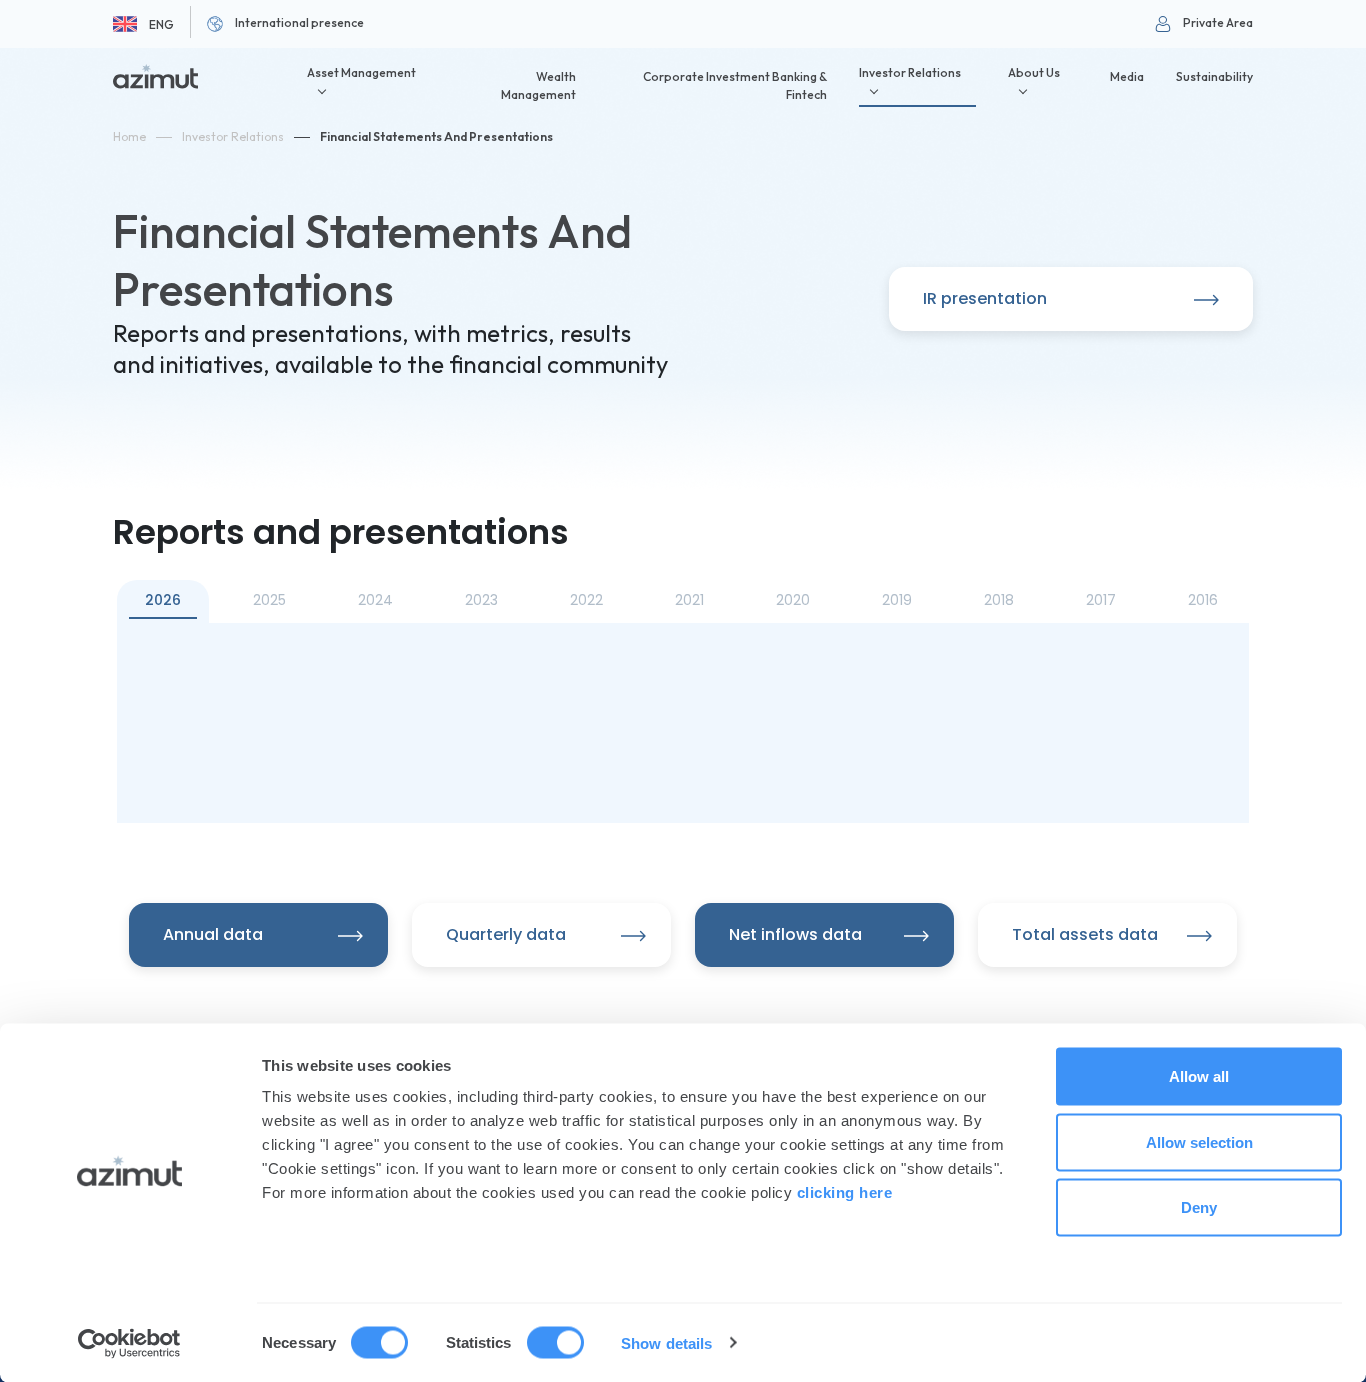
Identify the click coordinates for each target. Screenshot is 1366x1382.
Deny (1199, 1207)
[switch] (555, 1342)
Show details (666, 1342)
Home (129, 136)
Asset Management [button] (361, 72)
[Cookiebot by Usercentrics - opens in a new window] (129, 1343)
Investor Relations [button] (910, 72)
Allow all (1199, 1076)
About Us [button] (1034, 72)
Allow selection (1199, 1141)
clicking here (845, 1192)
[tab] (163, 601)
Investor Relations (233, 136)
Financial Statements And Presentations (436, 136)
